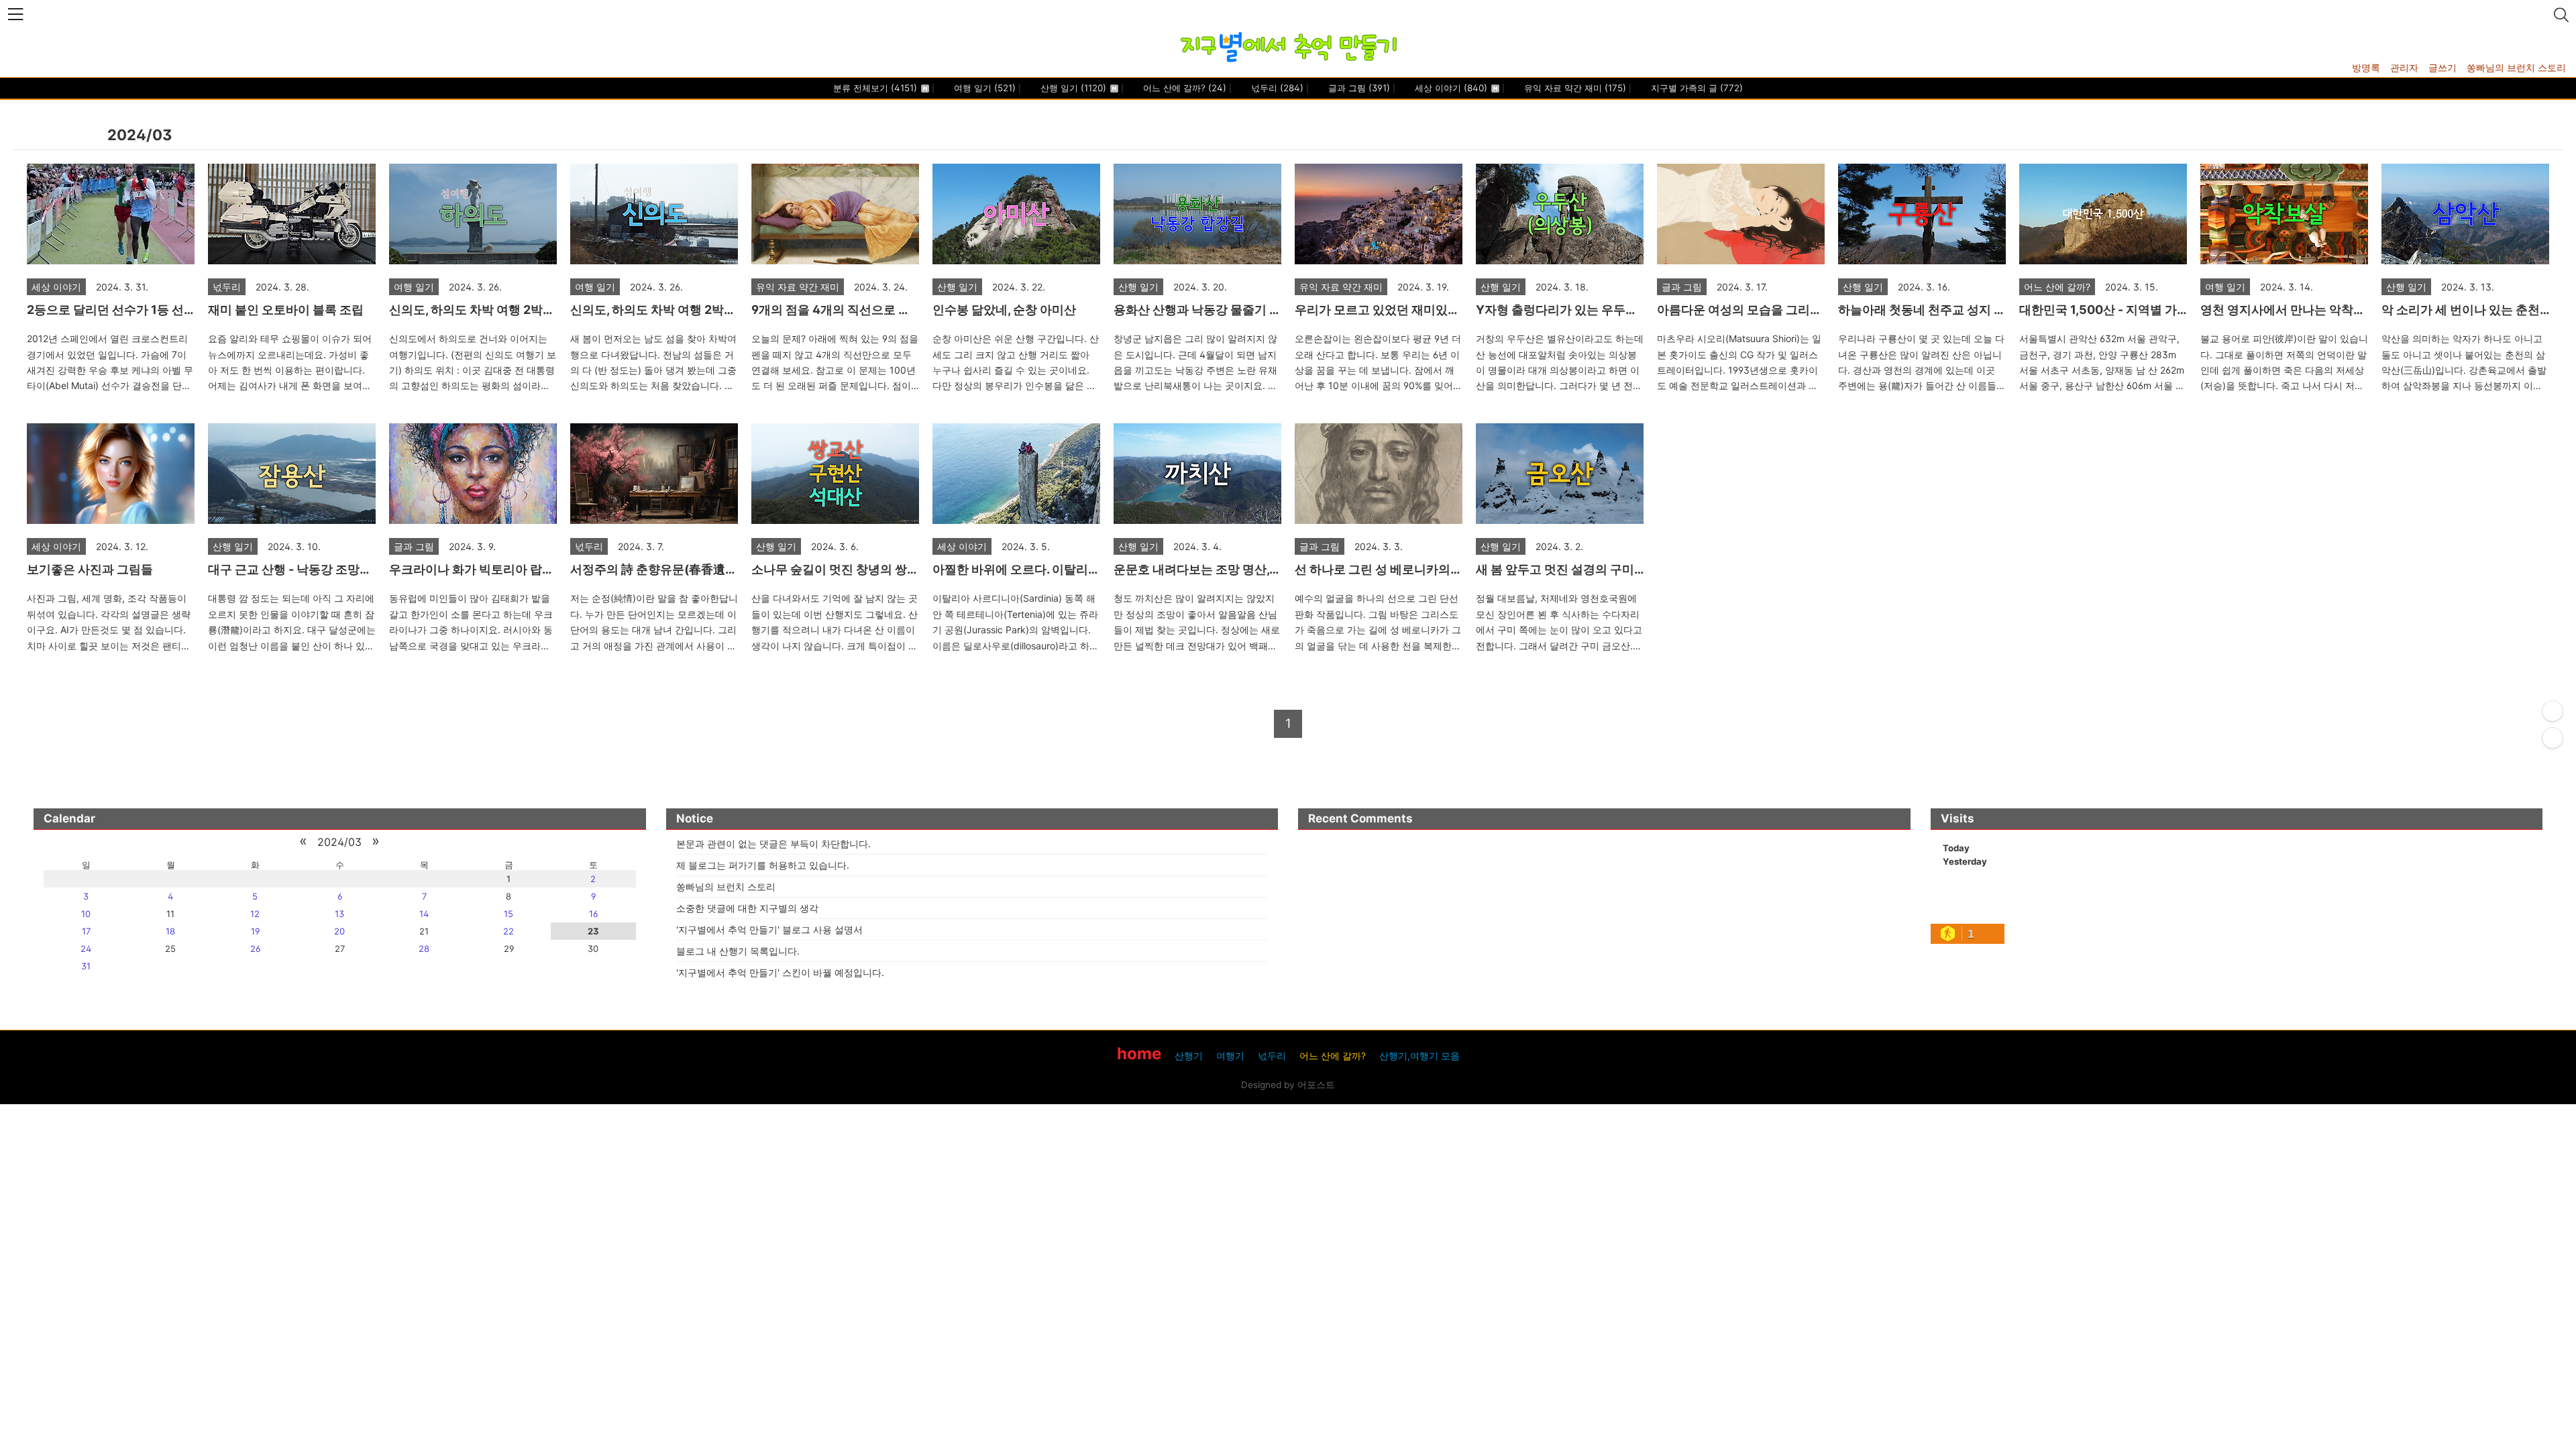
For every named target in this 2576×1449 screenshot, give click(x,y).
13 (339, 914)
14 (424, 914)
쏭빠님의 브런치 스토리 (2516, 67)
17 (86, 931)
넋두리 (1276, 88)
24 (86, 949)
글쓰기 (2443, 67)
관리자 (2404, 67)
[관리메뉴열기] (2553, 711)
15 (508, 914)
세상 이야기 (1450, 88)
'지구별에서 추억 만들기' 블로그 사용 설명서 (769, 929)
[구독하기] (2553, 738)
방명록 (2366, 67)
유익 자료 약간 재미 (1574, 88)
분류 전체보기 (875, 88)
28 (424, 949)
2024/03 (339, 842)
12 (255, 914)
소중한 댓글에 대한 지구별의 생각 (747, 908)
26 (255, 949)
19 (255, 931)
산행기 (1189, 1056)
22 (508, 931)
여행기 (1230, 1056)
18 (170, 931)
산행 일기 (1072, 88)
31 (86, 966)
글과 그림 (1358, 88)
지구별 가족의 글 (1696, 88)
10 (86, 914)
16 (593, 914)
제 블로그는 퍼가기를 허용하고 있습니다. (763, 865)
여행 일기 (983, 88)
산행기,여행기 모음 (1419, 1056)
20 (339, 931)
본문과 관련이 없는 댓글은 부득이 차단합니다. (773, 844)
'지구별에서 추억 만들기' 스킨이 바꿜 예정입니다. (780, 972)
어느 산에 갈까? (1183, 88)
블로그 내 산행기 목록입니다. (738, 951)
